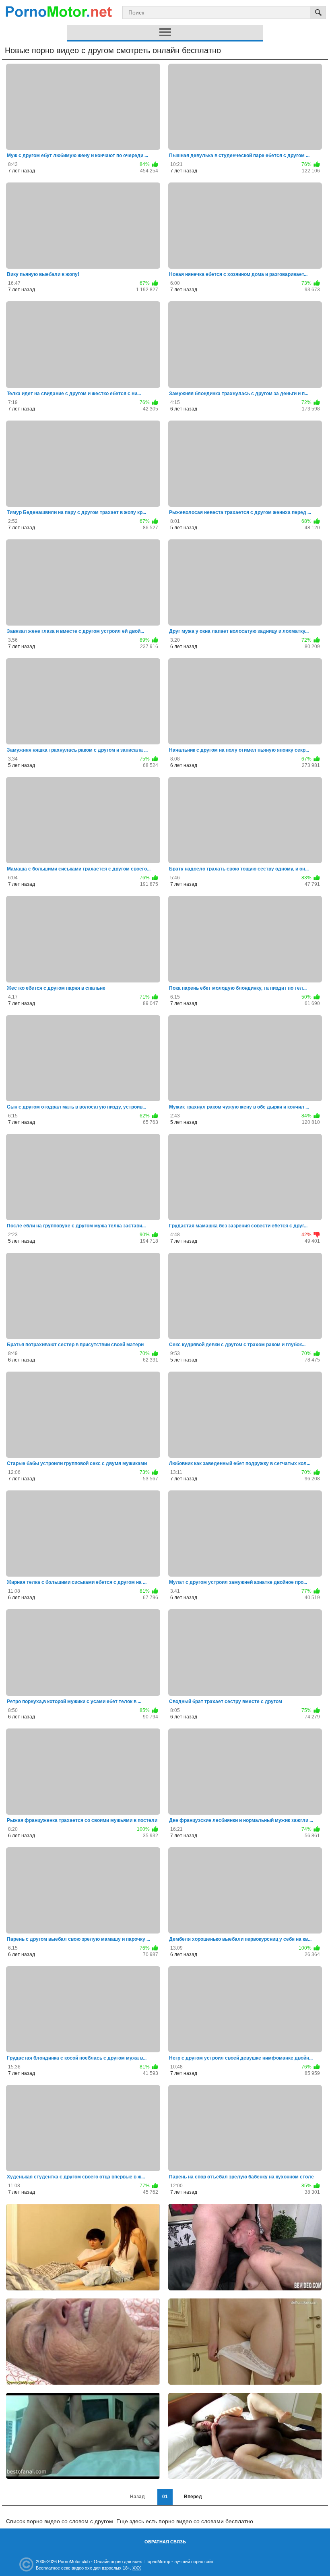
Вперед (193, 2497)
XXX (137, 2568)
